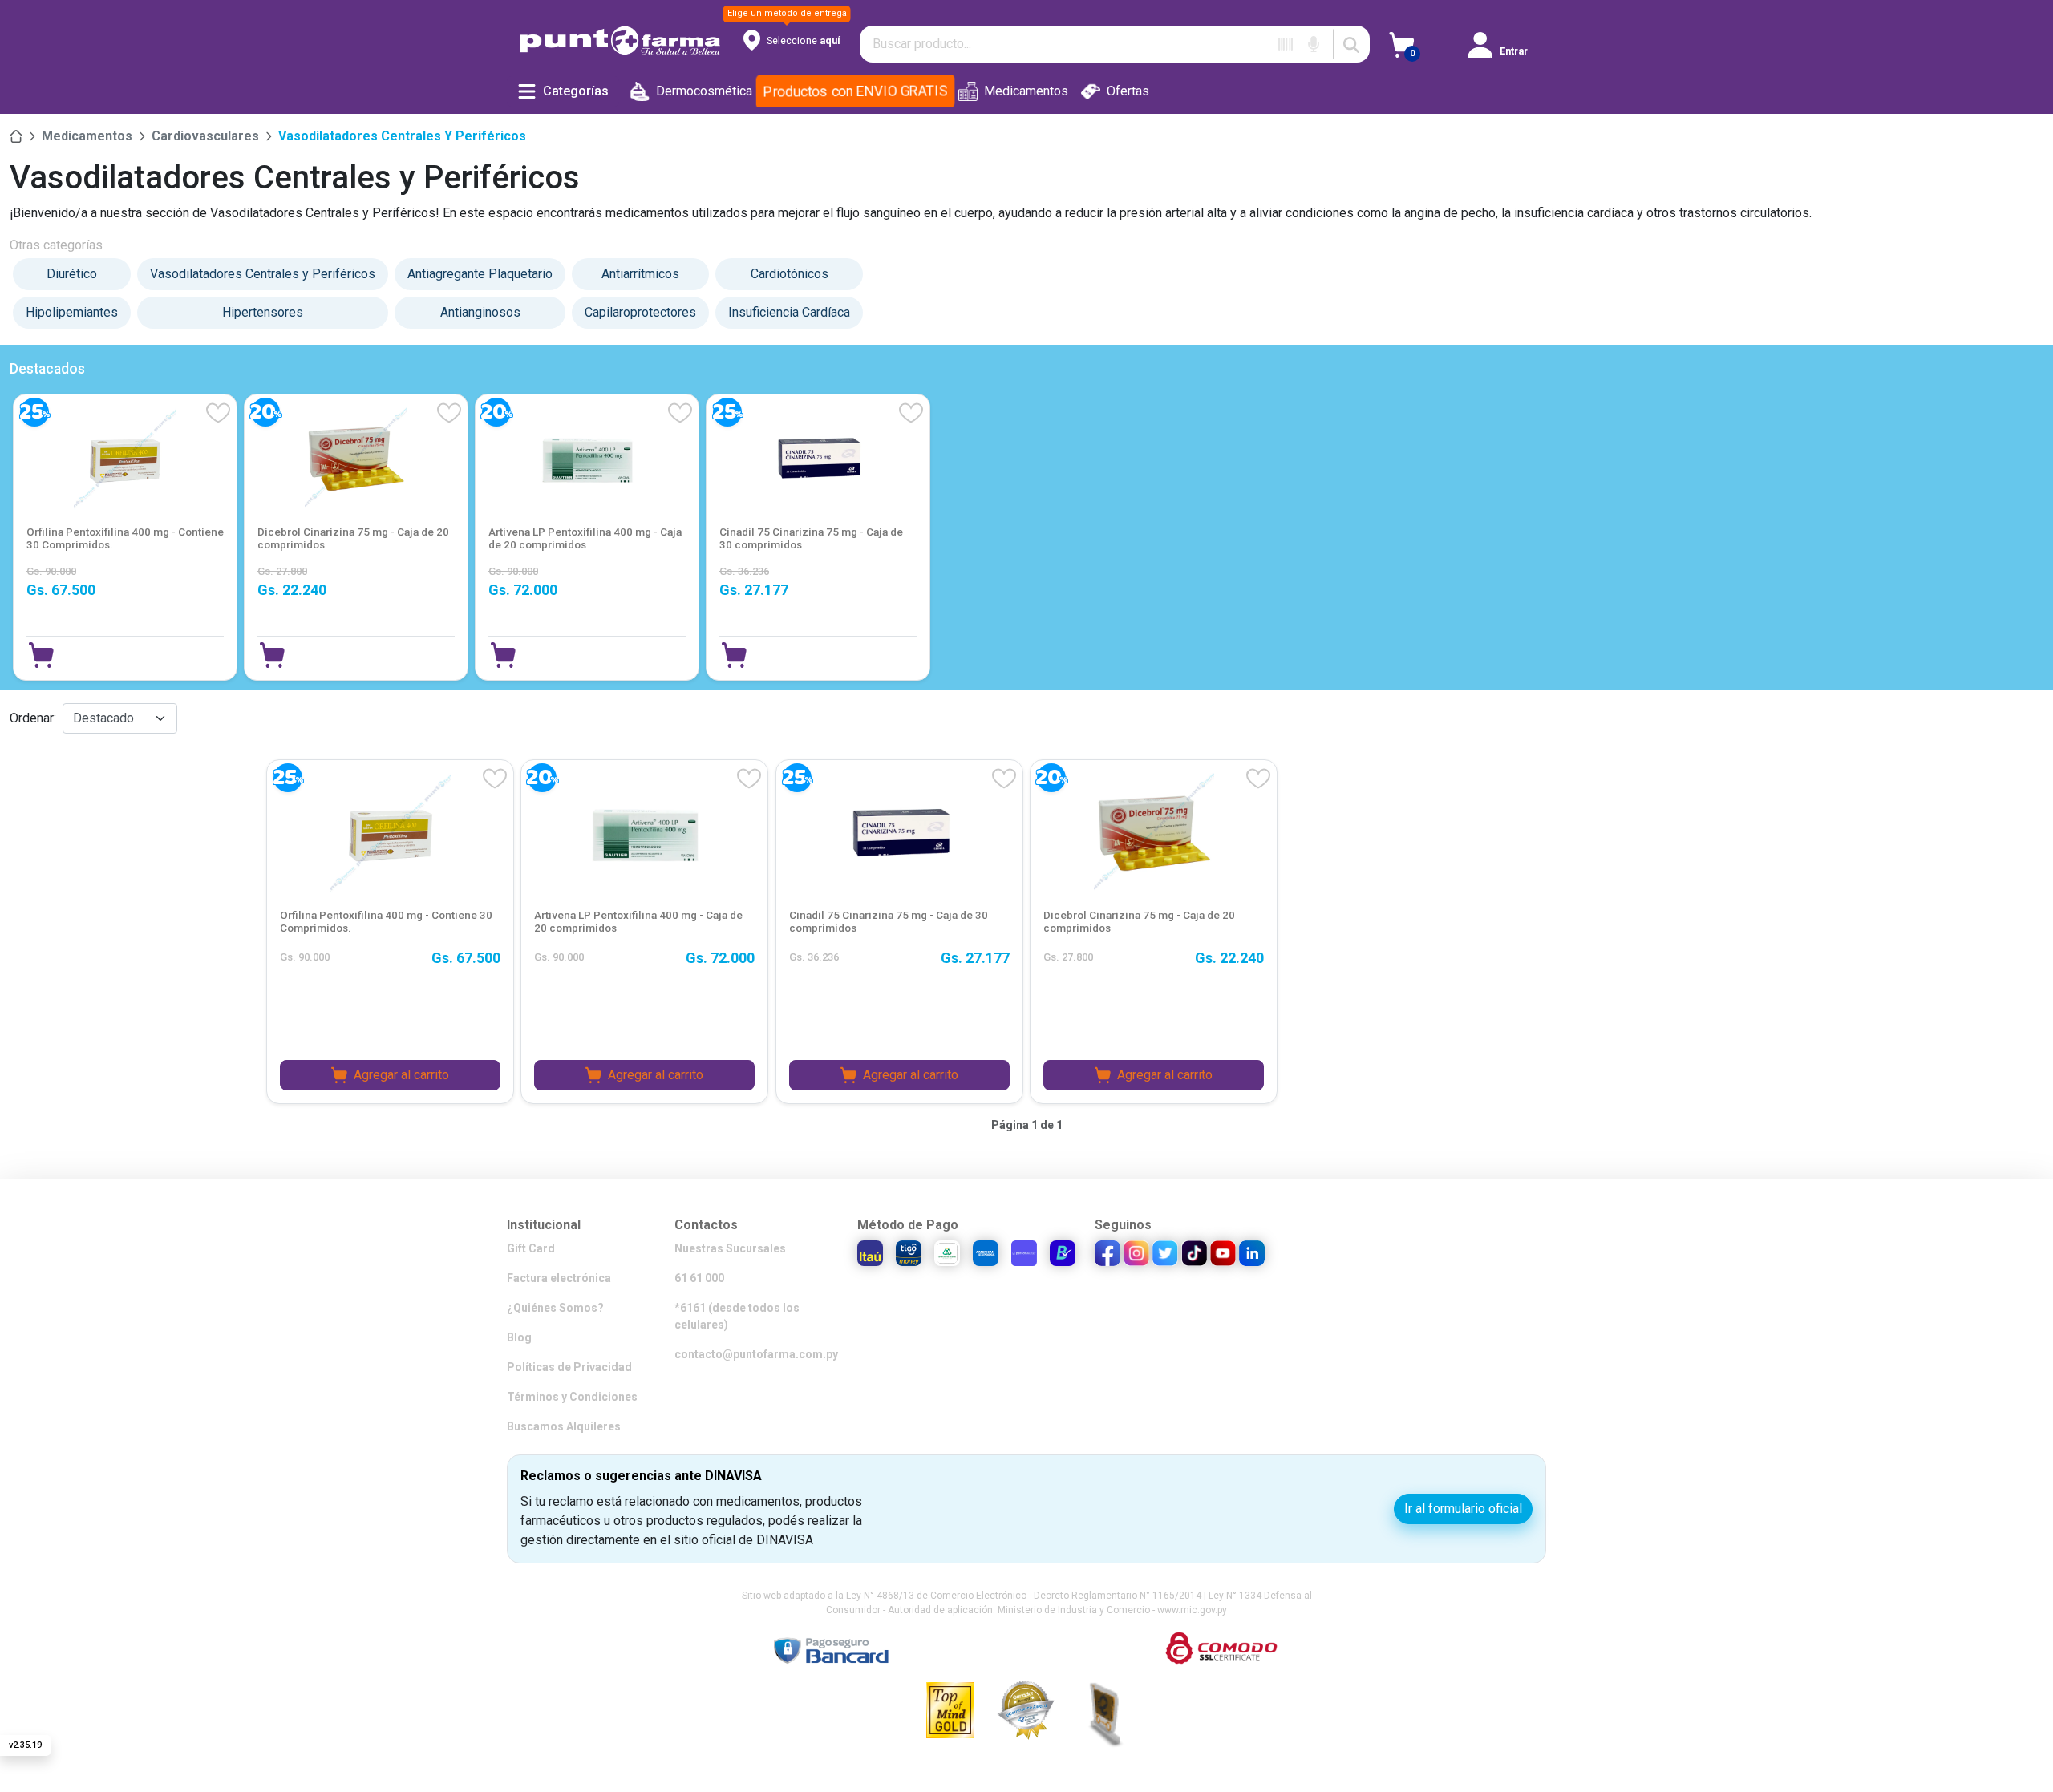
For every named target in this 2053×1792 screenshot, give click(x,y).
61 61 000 (699, 1278)
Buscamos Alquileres (564, 1426)
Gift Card (531, 1248)
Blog (519, 1337)
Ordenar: (33, 718)
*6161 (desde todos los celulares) (737, 1316)
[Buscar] (1351, 44)
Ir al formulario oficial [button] (1463, 1509)
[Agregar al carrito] (41, 655)
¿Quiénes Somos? (555, 1308)
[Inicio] (16, 136)
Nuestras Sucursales (730, 1248)
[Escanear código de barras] (1286, 44)
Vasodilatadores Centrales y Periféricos (402, 136)
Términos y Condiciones (572, 1397)
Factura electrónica (559, 1278)
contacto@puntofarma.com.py (756, 1354)
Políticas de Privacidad (569, 1367)
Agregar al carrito (401, 1075)
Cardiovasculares (205, 136)
